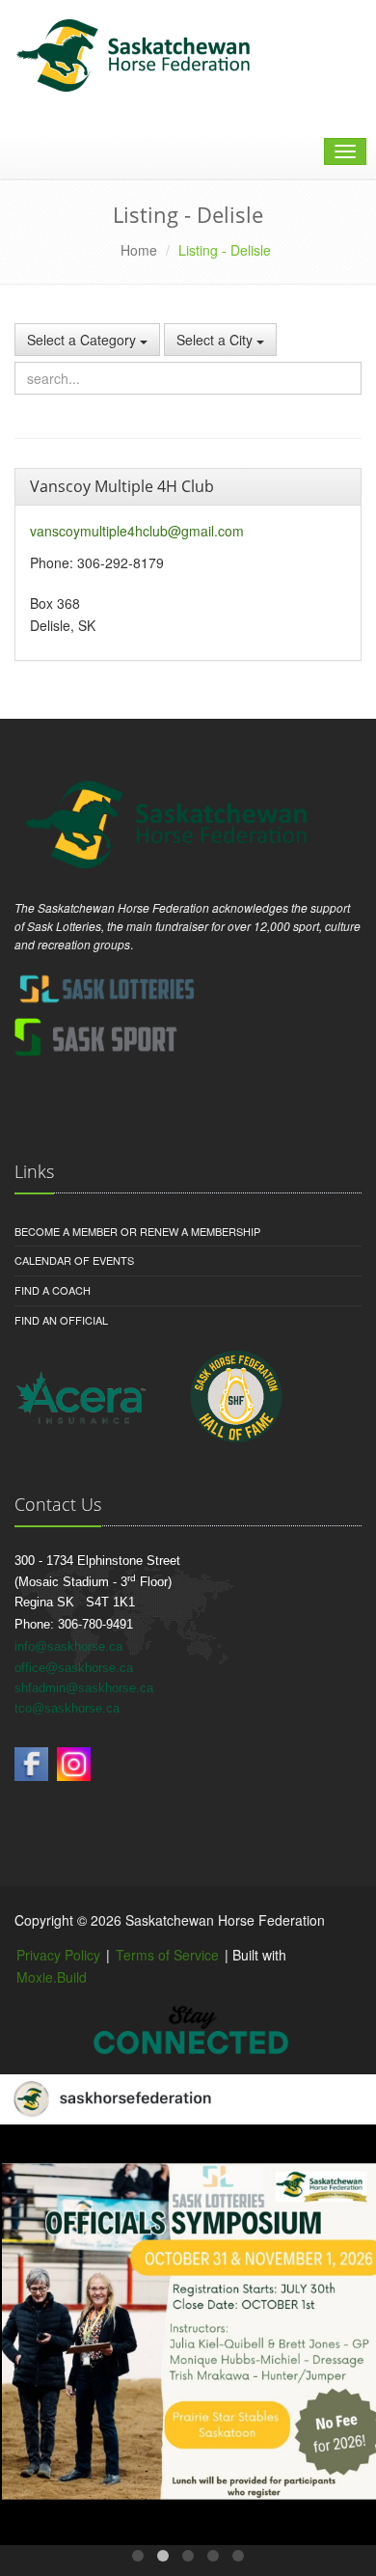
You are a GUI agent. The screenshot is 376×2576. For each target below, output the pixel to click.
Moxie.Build (52, 1977)
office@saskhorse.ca (74, 1668)
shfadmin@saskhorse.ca (84, 1688)
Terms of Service (167, 1955)
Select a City (216, 340)
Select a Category (83, 340)
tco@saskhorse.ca (67, 1708)
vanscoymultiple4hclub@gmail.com (137, 531)
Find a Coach (53, 1290)
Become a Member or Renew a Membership (137, 1231)
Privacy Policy (58, 1955)
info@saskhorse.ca (68, 1646)
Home (139, 250)
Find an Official (61, 1320)
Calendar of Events (74, 1260)
